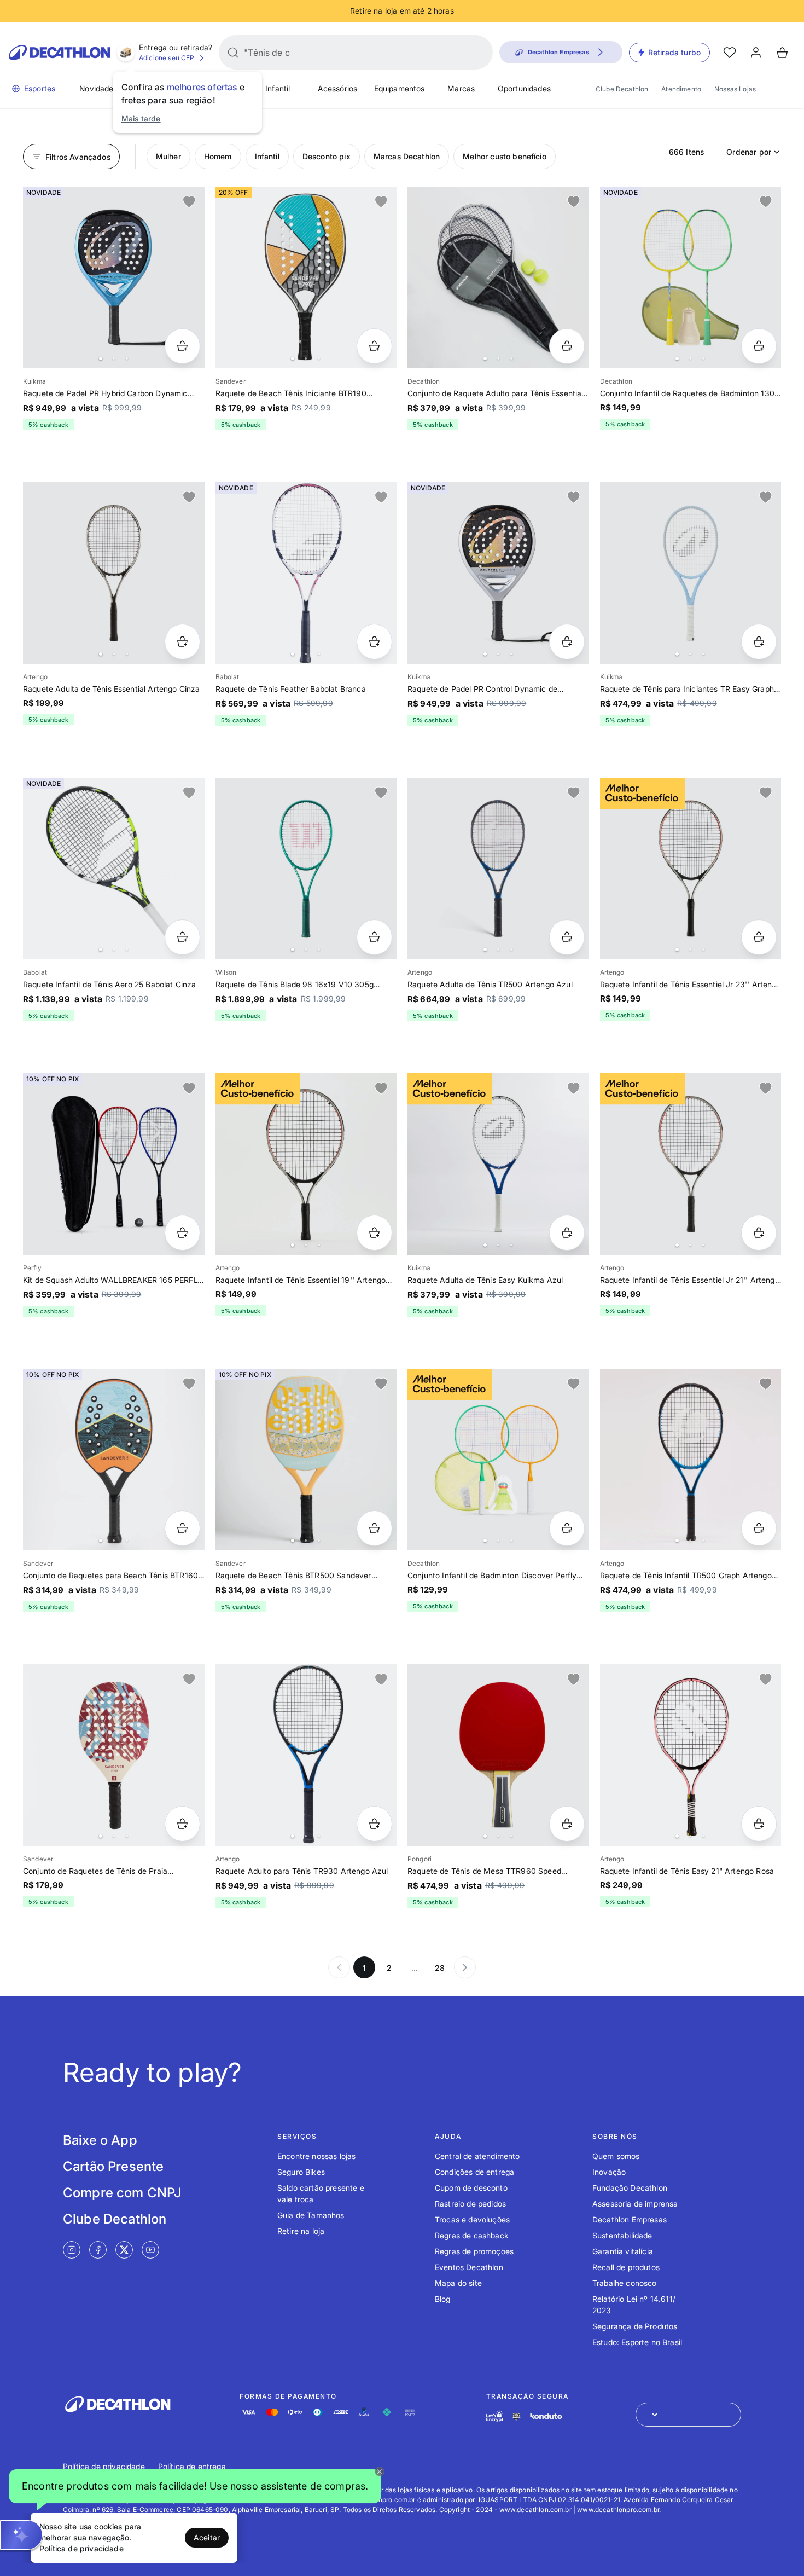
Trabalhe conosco (625, 2283)
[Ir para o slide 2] (114, 358)
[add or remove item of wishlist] (189, 202)
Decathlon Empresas (630, 2219)
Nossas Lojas (735, 89)
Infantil (278, 88)
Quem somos (616, 2156)
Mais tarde (141, 118)
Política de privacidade (104, 2466)
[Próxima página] (465, 1967)
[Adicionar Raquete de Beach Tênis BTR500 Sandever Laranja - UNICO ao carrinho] (374, 1528)
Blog (443, 2299)
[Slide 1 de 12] (114, 1460)
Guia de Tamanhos (311, 2215)
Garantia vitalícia (623, 2251)
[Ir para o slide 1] (101, 358)
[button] (195, 2487)
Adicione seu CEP (167, 58)
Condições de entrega (474, 2172)
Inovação (609, 2172)
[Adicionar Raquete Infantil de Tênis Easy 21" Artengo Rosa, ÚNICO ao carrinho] (759, 1824)
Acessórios (338, 88)
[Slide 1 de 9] (306, 1755)
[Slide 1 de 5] (306, 573)
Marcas (461, 88)
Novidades (98, 88)
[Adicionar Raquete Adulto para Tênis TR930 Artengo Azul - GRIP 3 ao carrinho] (374, 1824)
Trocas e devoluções (472, 2219)
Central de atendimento (477, 2156)
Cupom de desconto (471, 2188)
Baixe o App (100, 2140)
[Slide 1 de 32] (498, 1460)
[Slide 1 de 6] (114, 277)
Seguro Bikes (301, 2172)
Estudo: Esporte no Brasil (637, 2342)
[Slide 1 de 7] (306, 869)
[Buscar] (233, 53)
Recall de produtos (626, 2267)
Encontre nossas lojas (316, 2156)
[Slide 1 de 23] (691, 277)
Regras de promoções (474, 2251)
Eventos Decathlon (469, 2267)
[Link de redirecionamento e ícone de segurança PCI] (516, 2416)
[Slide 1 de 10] (306, 277)
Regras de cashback (472, 2235)
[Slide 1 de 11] (498, 277)
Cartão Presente (113, 2166)
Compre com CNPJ (122, 2193)
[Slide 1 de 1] (114, 1164)
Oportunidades (524, 88)
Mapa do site (458, 2283)
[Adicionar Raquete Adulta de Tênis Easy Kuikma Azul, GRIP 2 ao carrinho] (567, 1233)
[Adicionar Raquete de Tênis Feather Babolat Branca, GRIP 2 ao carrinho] (374, 642)
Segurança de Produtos (635, 2326)
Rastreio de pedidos (470, 2204)
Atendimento (681, 89)
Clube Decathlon (622, 89)
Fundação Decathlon (630, 2188)
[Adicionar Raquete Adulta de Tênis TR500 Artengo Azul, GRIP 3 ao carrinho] (567, 937)
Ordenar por (749, 152)
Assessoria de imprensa (635, 2204)
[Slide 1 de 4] (114, 869)
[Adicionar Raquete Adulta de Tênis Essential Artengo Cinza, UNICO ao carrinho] (182, 642)
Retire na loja (301, 2231)
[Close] (380, 2471)
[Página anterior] (339, 1967)
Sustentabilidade (622, 2235)
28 (440, 1968)
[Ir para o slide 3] (127, 358)
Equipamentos (400, 88)
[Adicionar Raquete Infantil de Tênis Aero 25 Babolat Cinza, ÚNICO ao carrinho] (182, 937)
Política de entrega (192, 2466)
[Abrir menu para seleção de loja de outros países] (688, 2415)
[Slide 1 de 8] (498, 1164)
